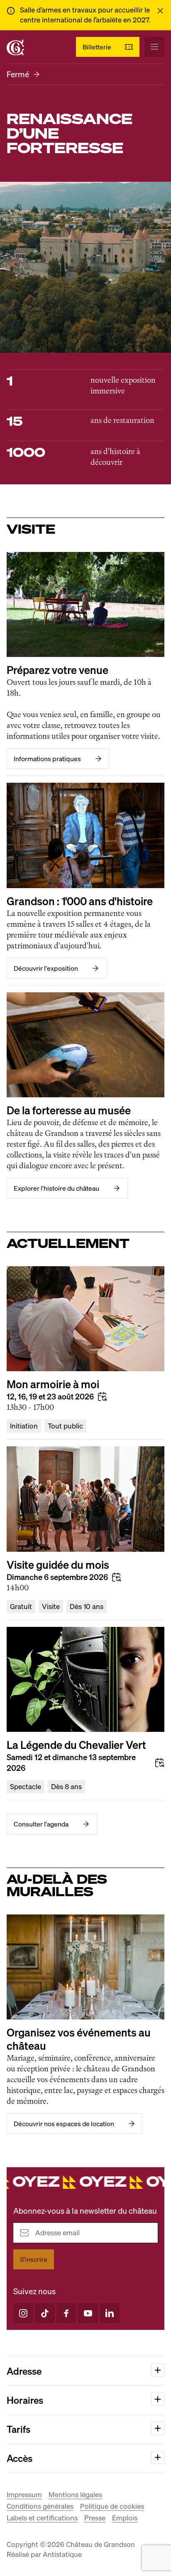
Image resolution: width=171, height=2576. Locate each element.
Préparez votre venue (57, 670)
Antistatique (62, 2554)
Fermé (18, 74)
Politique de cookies (112, 2506)
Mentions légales (75, 2494)
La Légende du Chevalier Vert (76, 1745)
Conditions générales (40, 2506)
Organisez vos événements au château (79, 2039)
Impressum (24, 2494)
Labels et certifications (42, 2518)
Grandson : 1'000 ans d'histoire (80, 901)
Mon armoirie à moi (53, 1384)
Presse (95, 2518)
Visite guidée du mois (58, 1565)
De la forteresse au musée (69, 1110)
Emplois (125, 2518)
